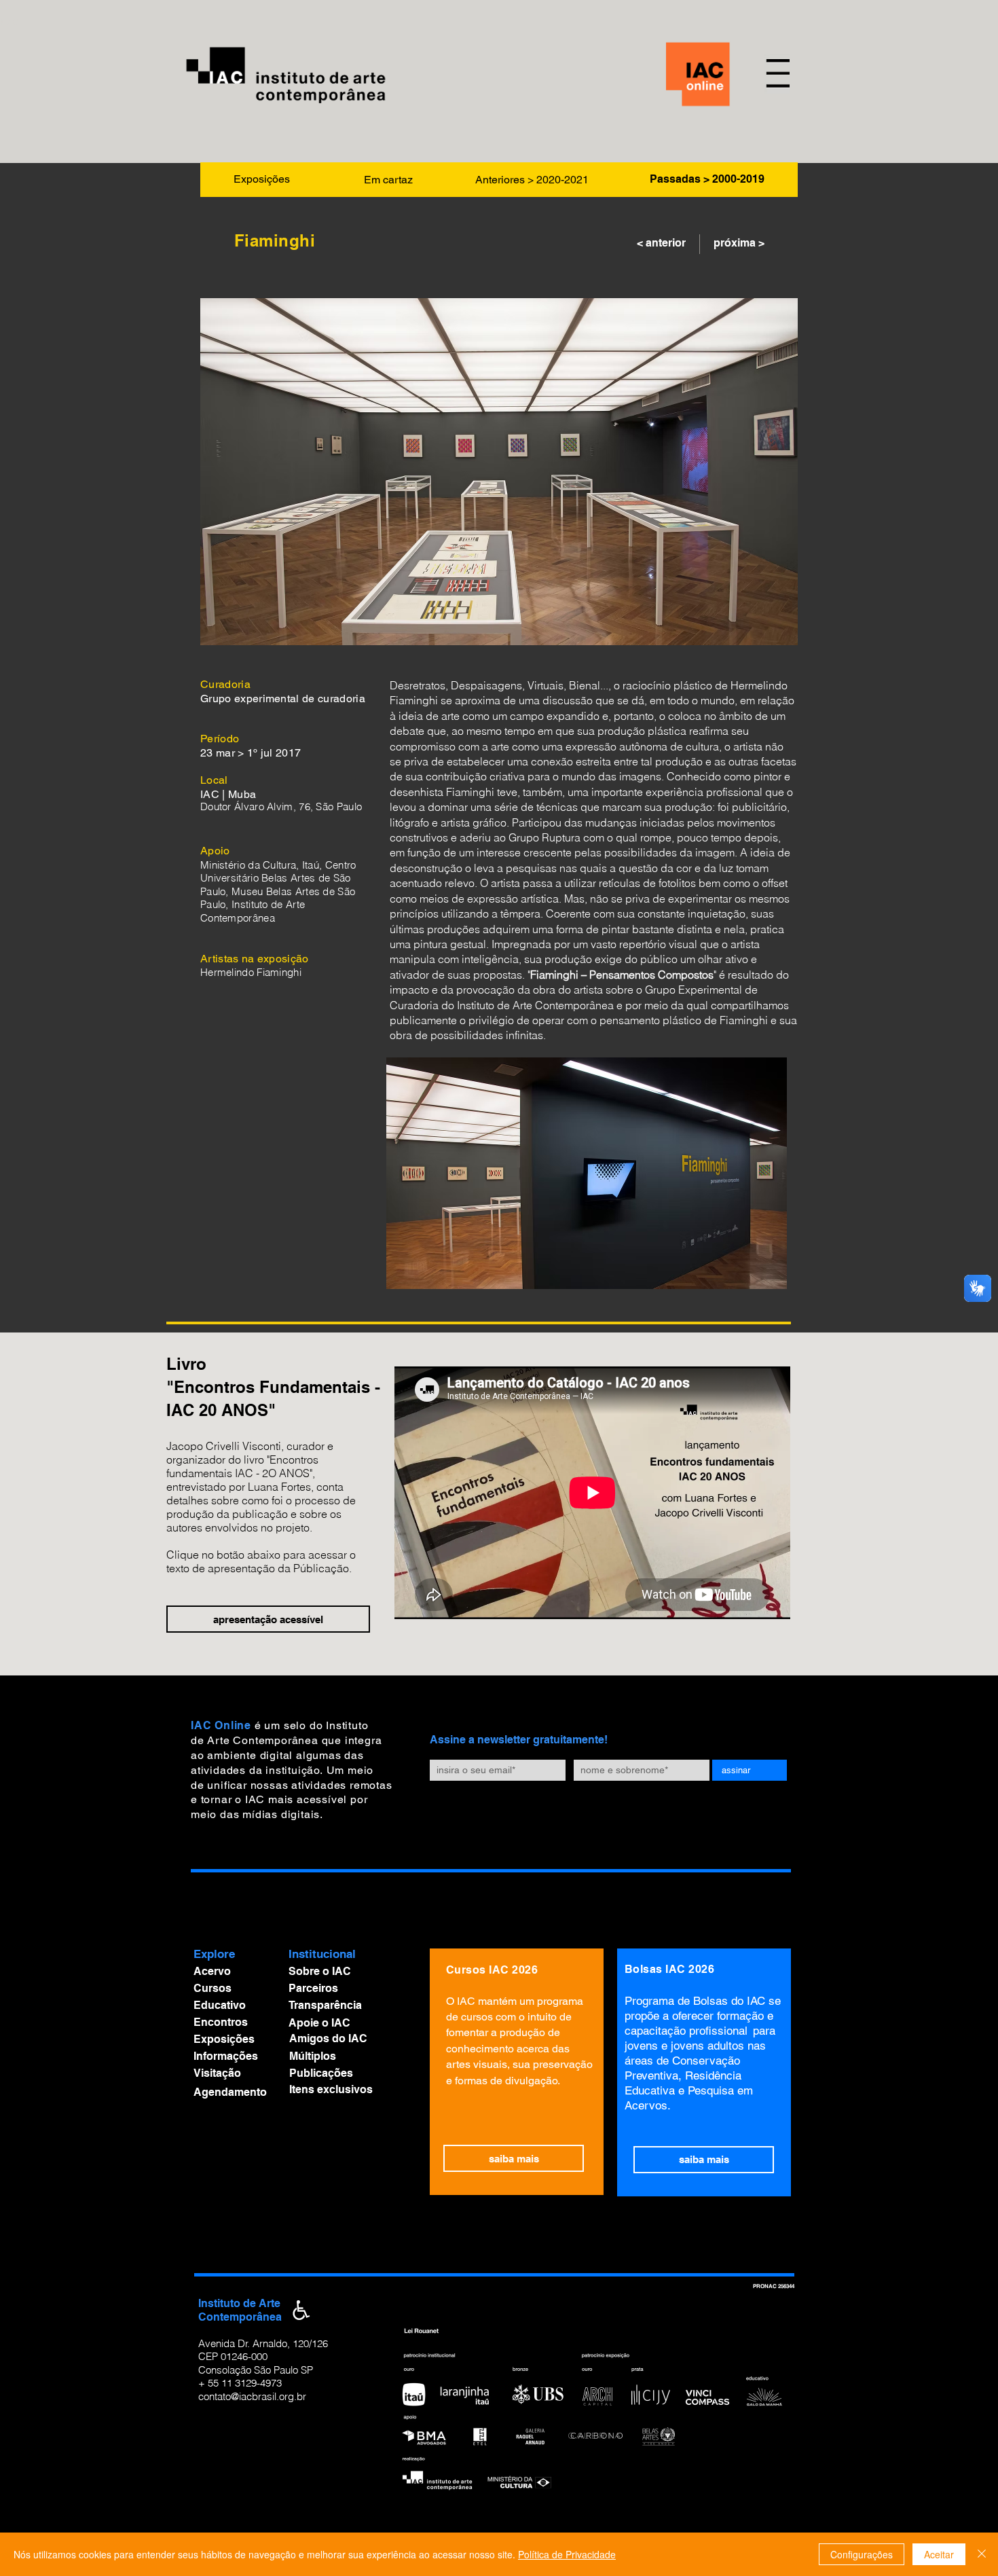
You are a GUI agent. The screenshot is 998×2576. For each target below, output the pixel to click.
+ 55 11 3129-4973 (240, 2383)
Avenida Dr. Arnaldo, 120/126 (263, 2343)
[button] (777, 74)
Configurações (862, 2554)
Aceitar (939, 2554)
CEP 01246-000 (233, 2356)
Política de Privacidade (567, 2554)
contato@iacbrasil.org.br (252, 2396)
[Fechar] (982, 2554)
